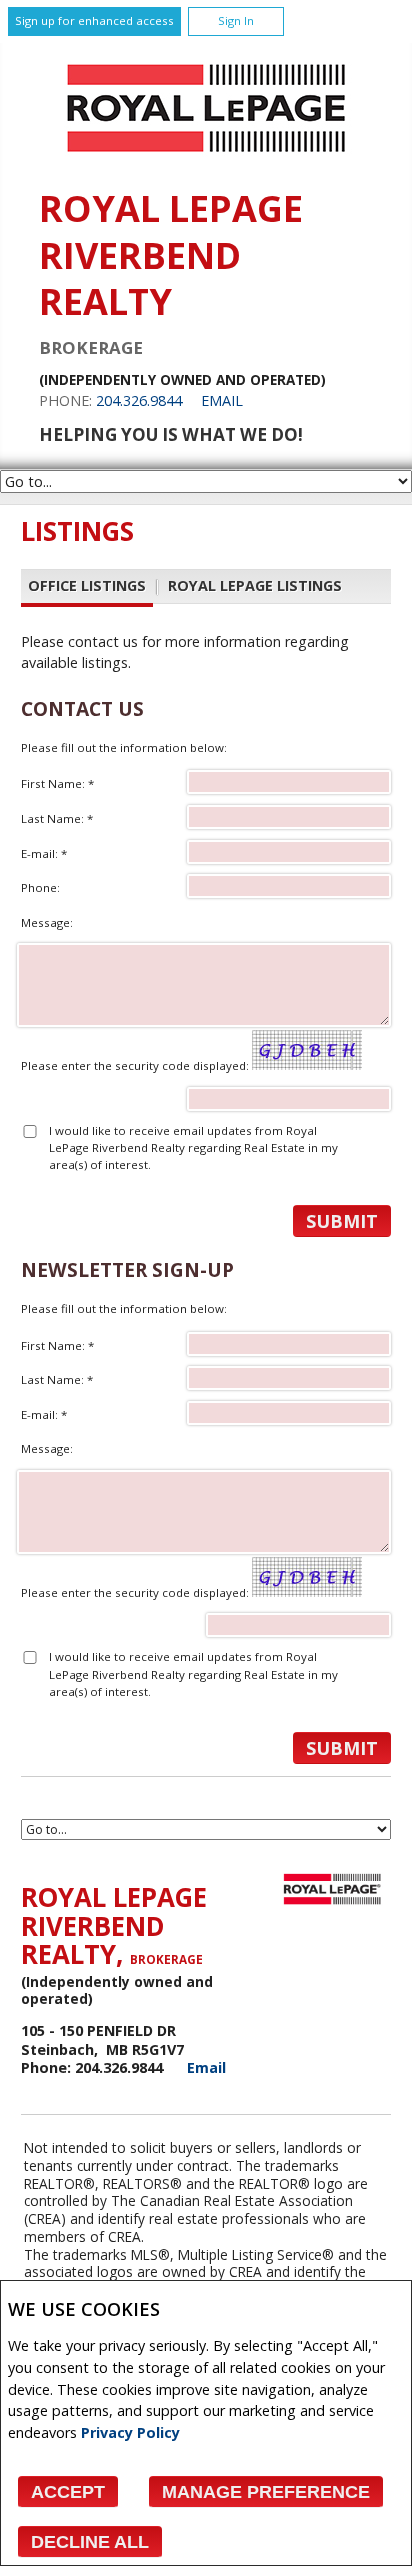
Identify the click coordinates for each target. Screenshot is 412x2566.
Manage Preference (266, 2492)
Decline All (90, 2542)
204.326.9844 (139, 400)
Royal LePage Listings (255, 585)
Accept (68, 2492)
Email (222, 400)
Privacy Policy (130, 2432)
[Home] (206, 157)
